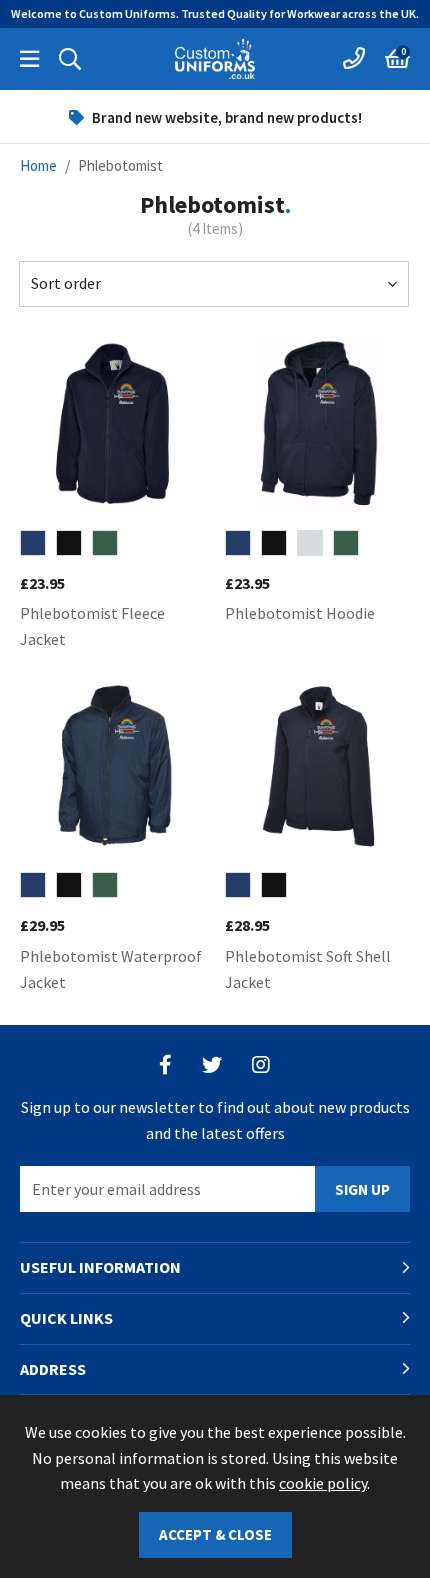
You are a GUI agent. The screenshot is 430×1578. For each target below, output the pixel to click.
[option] (215, 117)
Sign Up (362, 1189)
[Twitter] (212, 1065)
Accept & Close (215, 1534)
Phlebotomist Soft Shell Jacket (308, 969)
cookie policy (323, 1483)
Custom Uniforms (215, 59)
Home (38, 165)
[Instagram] (262, 1065)
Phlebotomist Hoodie (300, 613)
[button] (397, 59)
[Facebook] (165, 1065)
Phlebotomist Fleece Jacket (92, 626)
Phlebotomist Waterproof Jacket (111, 969)
